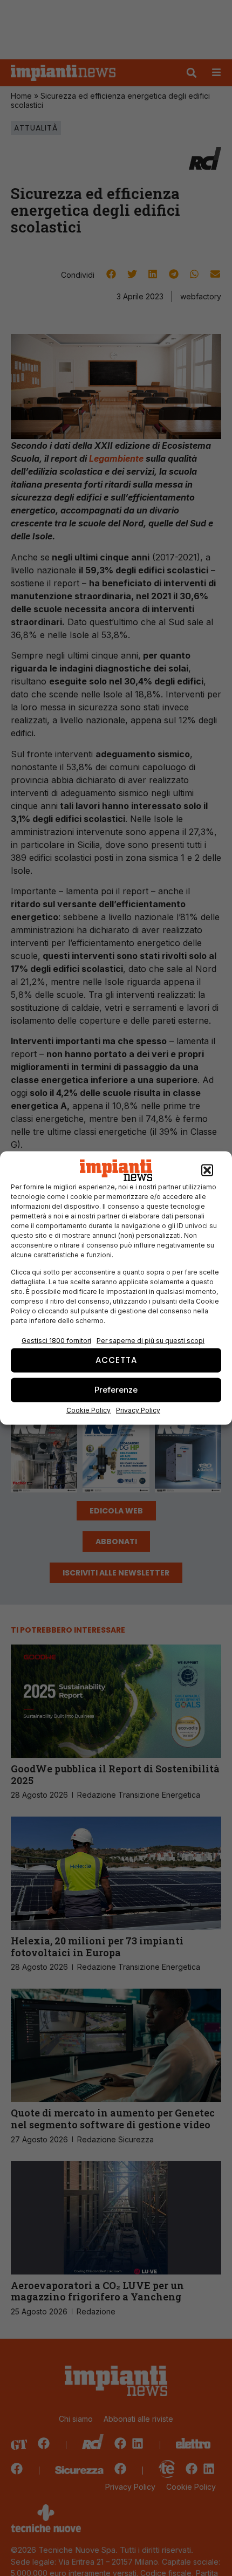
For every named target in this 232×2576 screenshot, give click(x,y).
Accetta (116, 1360)
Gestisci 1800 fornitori (56, 1340)
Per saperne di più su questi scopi (151, 1340)
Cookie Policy (88, 1410)
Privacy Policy (138, 1410)
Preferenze (116, 1390)
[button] (207, 1170)
